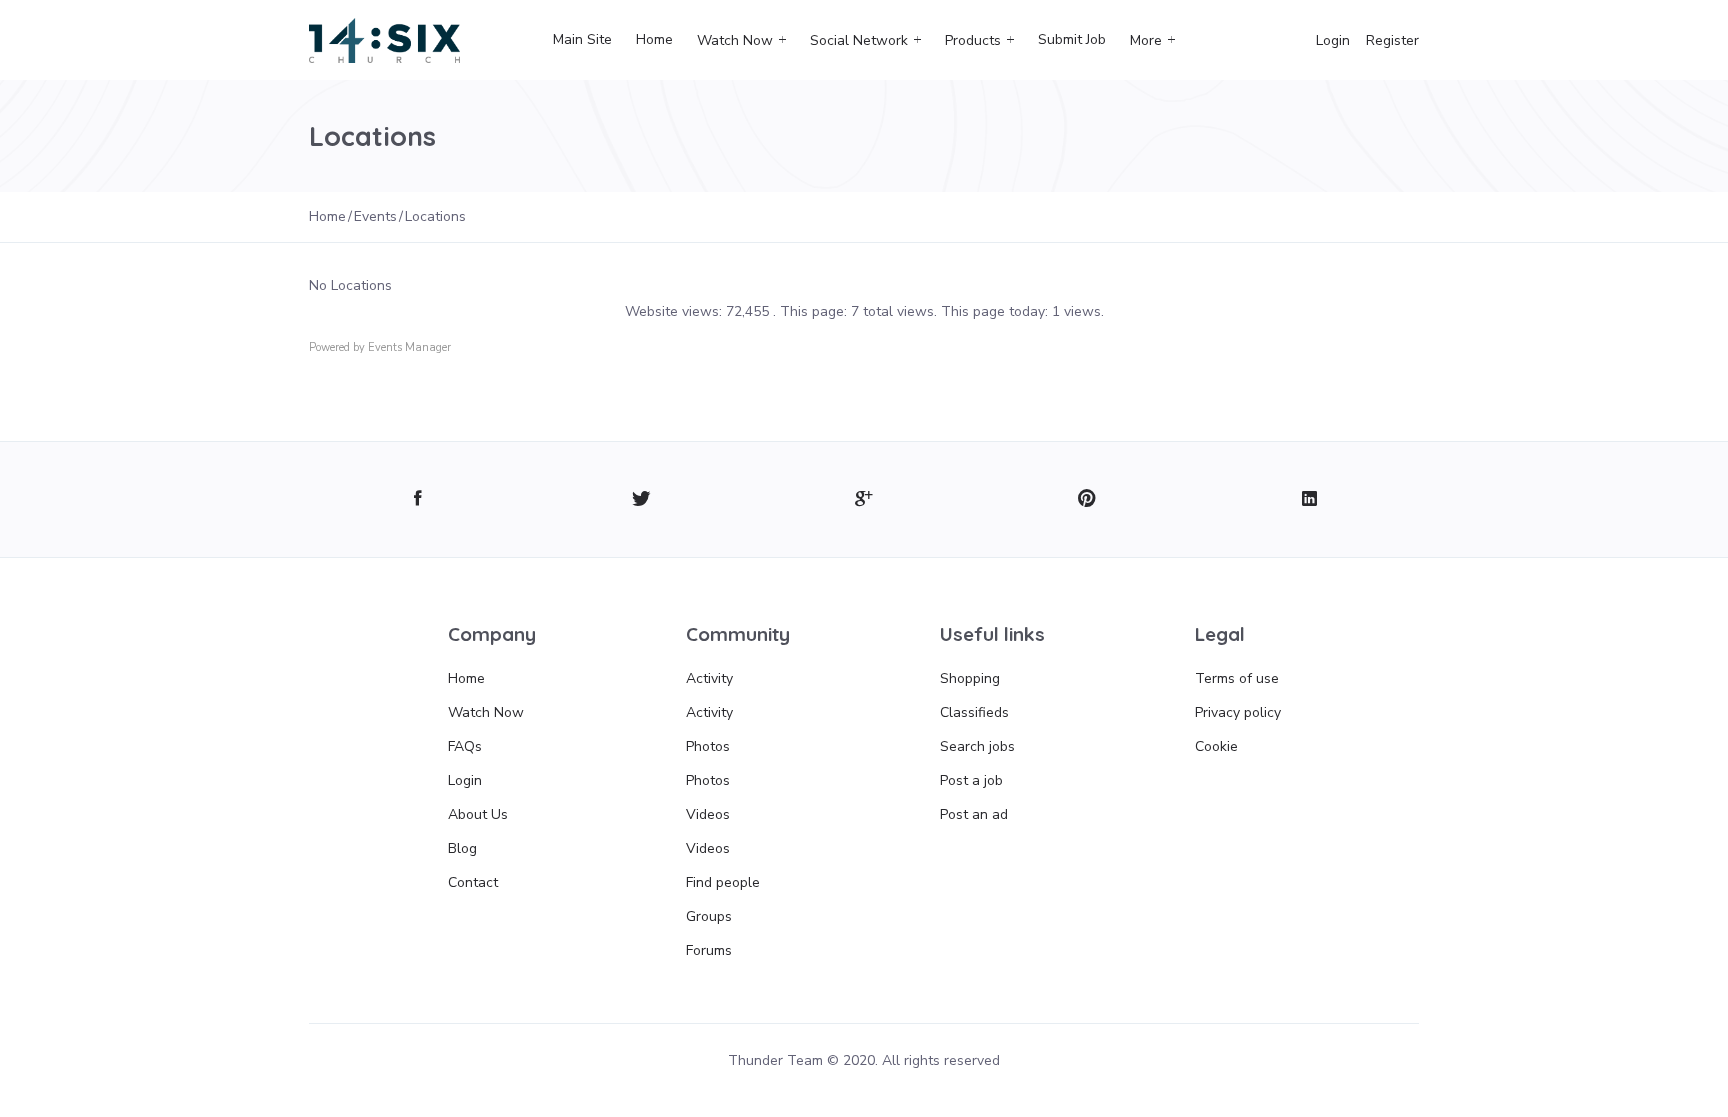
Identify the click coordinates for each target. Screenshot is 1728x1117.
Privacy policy (1238, 712)
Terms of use (1237, 678)
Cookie (1216, 746)
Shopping (970, 678)
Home (654, 39)
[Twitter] (641, 499)
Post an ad (974, 814)
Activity (709, 678)
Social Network (859, 40)
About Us (478, 814)
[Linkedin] (1309, 499)
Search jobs (977, 746)
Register (1392, 40)
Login (1333, 40)
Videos (708, 814)
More (1146, 40)
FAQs (465, 746)
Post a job (971, 780)
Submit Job (1072, 39)
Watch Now (735, 40)
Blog (462, 848)
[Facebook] (418, 499)
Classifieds (974, 712)
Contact (473, 882)
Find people (723, 882)
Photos (708, 746)
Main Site (582, 39)
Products (973, 40)
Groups (709, 916)
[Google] (864, 499)
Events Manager (409, 347)
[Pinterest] (1086, 499)
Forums (709, 950)
